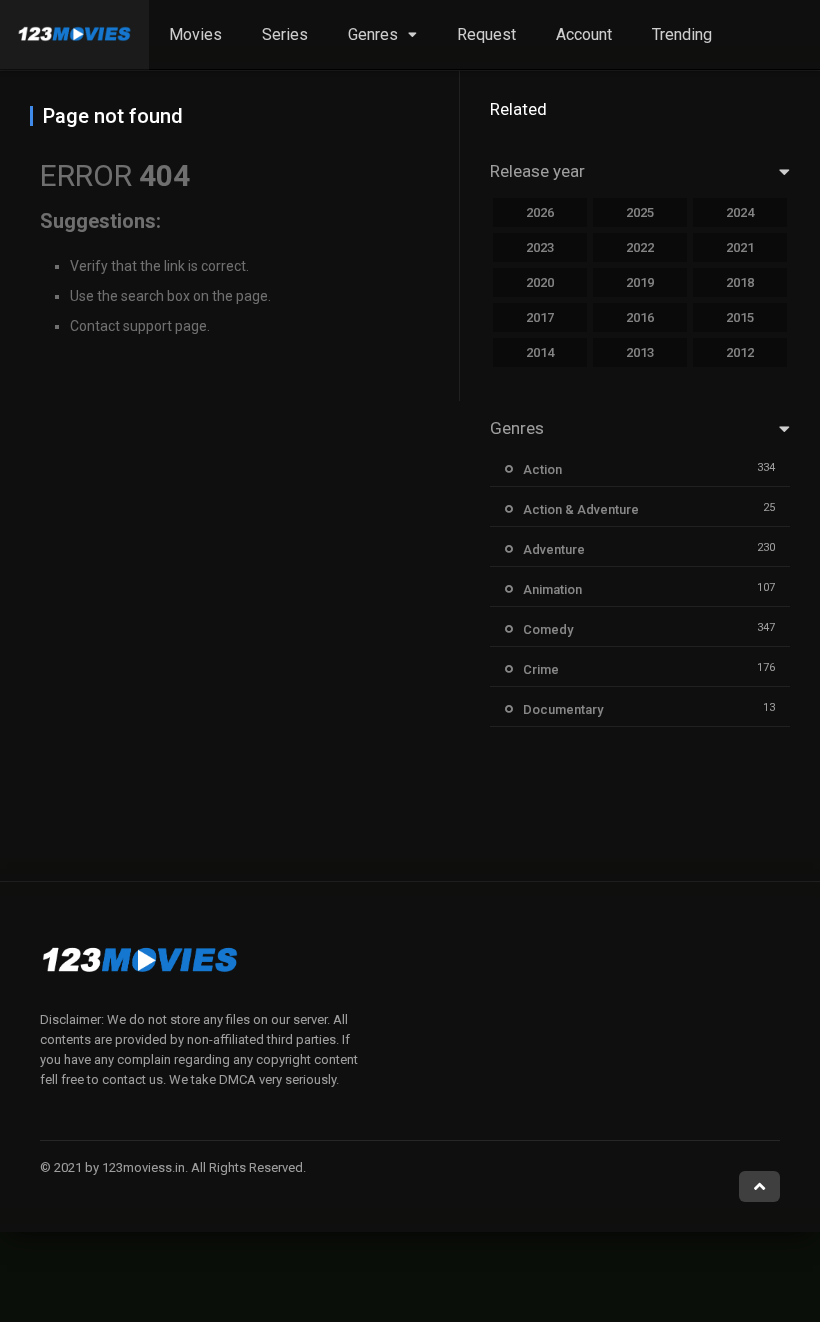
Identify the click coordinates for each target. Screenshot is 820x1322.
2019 (640, 282)
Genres (373, 34)
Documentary (563, 709)
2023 (540, 247)
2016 (640, 317)
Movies (195, 34)
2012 (740, 352)
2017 (540, 317)
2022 (640, 247)
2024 (740, 212)
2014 (540, 352)
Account (584, 34)
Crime (541, 669)
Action (542, 469)
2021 (740, 247)
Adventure (554, 549)
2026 (540, 212)
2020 (540, 282)
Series (285, 34)
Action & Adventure (581, 509)
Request (486, 34)
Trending (682, 34)
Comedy (548, 629)
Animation (552, 589)
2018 (740, 282)
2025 (640, 212)
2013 (640, 352)
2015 (740, 317)
